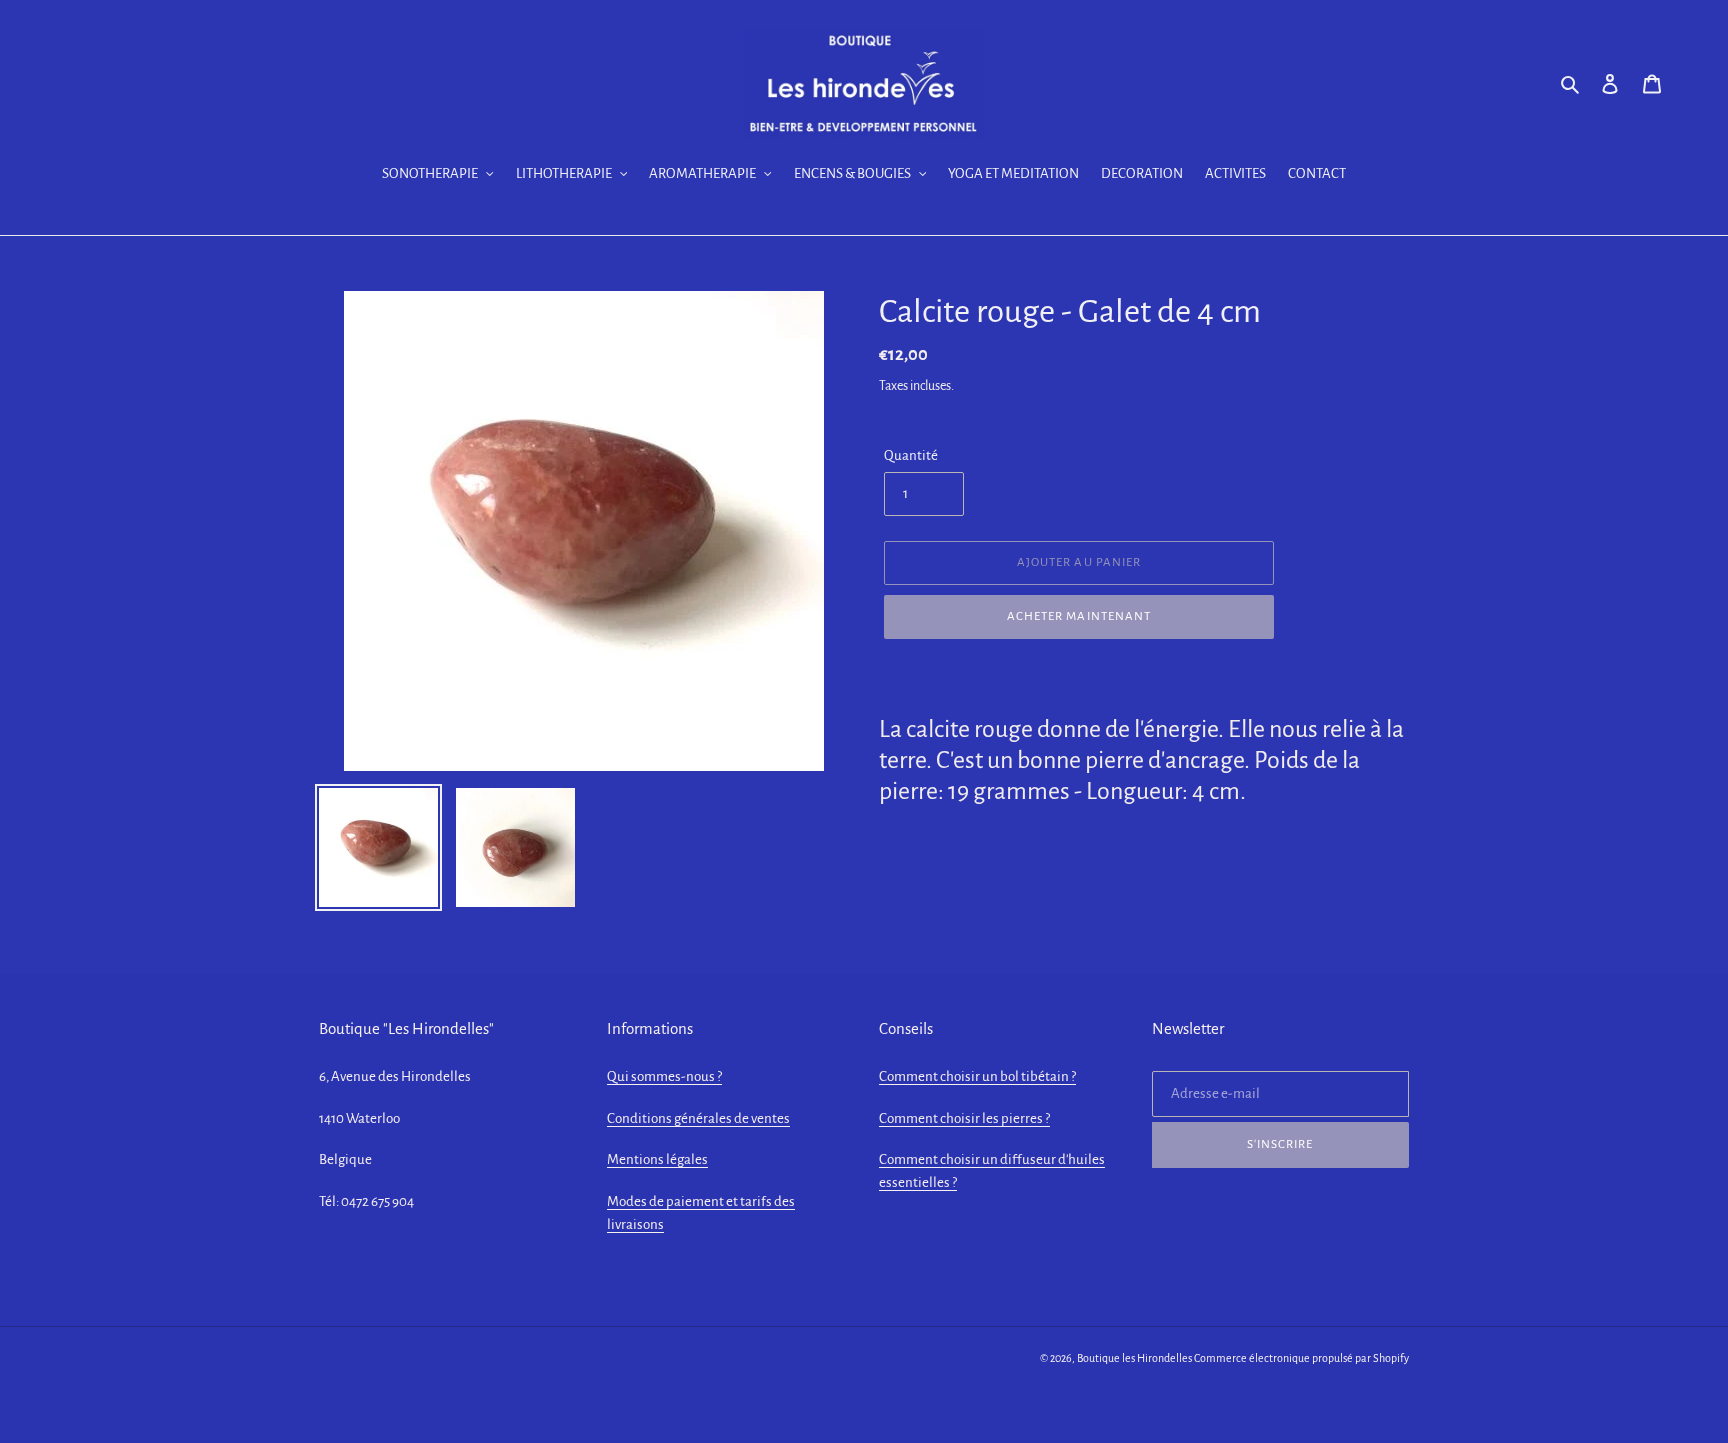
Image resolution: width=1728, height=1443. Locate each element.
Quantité (911, 455)
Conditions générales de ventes (698, 1118)
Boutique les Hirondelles (1134, 1358)
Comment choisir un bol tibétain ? (977, 1076)
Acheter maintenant (1079, 616)
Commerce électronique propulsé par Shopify (1301, 1358)
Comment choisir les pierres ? (964, 1118)
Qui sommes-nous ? (664, 1076)
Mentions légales (657, 1159)
